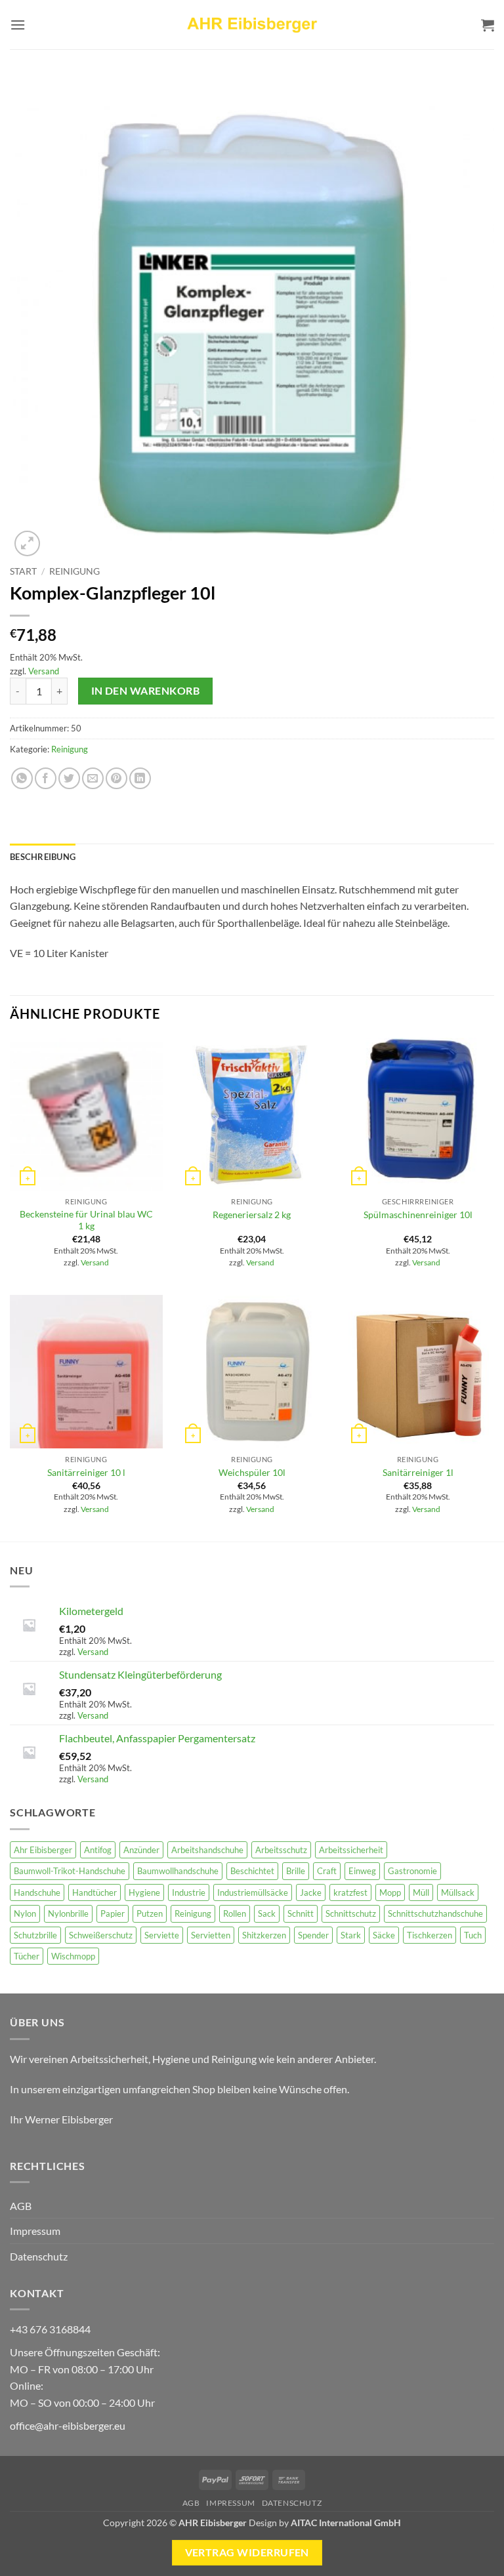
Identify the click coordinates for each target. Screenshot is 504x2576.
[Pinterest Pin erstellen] (116, 778)
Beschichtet (252, 1871)
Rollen (235, 1913)
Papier (113, 1913)
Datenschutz (39, 2256)
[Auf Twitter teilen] (69, 778)
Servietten (211, 1935)
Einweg (362, 1871)
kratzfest (350, 1892)
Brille (296, 1871)
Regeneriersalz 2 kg (252, 1215)
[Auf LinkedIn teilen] (140, 778)
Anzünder (141, 1850)
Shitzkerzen (264, 1935)
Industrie (189, 1892)
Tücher (27, 1956)
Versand (44, 671)
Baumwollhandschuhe (178, 1871)
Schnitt (301, 1913)
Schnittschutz (351, 1913)
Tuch (473, 1935)
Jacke (311, 1892)
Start (23, 571)
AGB (21, 2206)
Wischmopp (73, 1956)
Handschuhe (37, 1892)
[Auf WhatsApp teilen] (22, 778)
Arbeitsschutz (281, 1850)
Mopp (390, 1892)
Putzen (150, 1913)
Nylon (25, 1913)
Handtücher (94, 1892)
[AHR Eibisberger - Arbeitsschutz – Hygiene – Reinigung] (252, 25)
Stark (351, 1935)
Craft (327, 1871)
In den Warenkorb (145, 691)
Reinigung (74, 571)
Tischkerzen (430, 1935)
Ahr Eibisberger (43, 1850)
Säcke (384, 1935)
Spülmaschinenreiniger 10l (418, 1215)
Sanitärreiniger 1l (418, 1472)
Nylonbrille (68, 1913)
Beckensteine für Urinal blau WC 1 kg (86, 1220)
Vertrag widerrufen (247, 2552)
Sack (267, 1913)
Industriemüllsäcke (253, 1892)
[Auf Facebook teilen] (46, 778)
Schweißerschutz (101, 1935)
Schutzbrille (35, 1935)
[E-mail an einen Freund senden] (93, 778)
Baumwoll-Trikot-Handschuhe (70, 1871)
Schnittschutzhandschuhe (435, 1913)
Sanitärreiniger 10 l (86, 1472)
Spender (313, 1935)
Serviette (162, 1935)
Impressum (35, 2231)
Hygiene (144, 1892)
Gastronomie (412, 1871)
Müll (421, 1892)
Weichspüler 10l (252, 1472)
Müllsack (458, 1892)
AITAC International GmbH (346, 2523)
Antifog (98, 1850)
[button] (18, 25)
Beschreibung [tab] (43, 857)
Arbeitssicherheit (351, 1850)
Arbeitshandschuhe (207, 1850)
